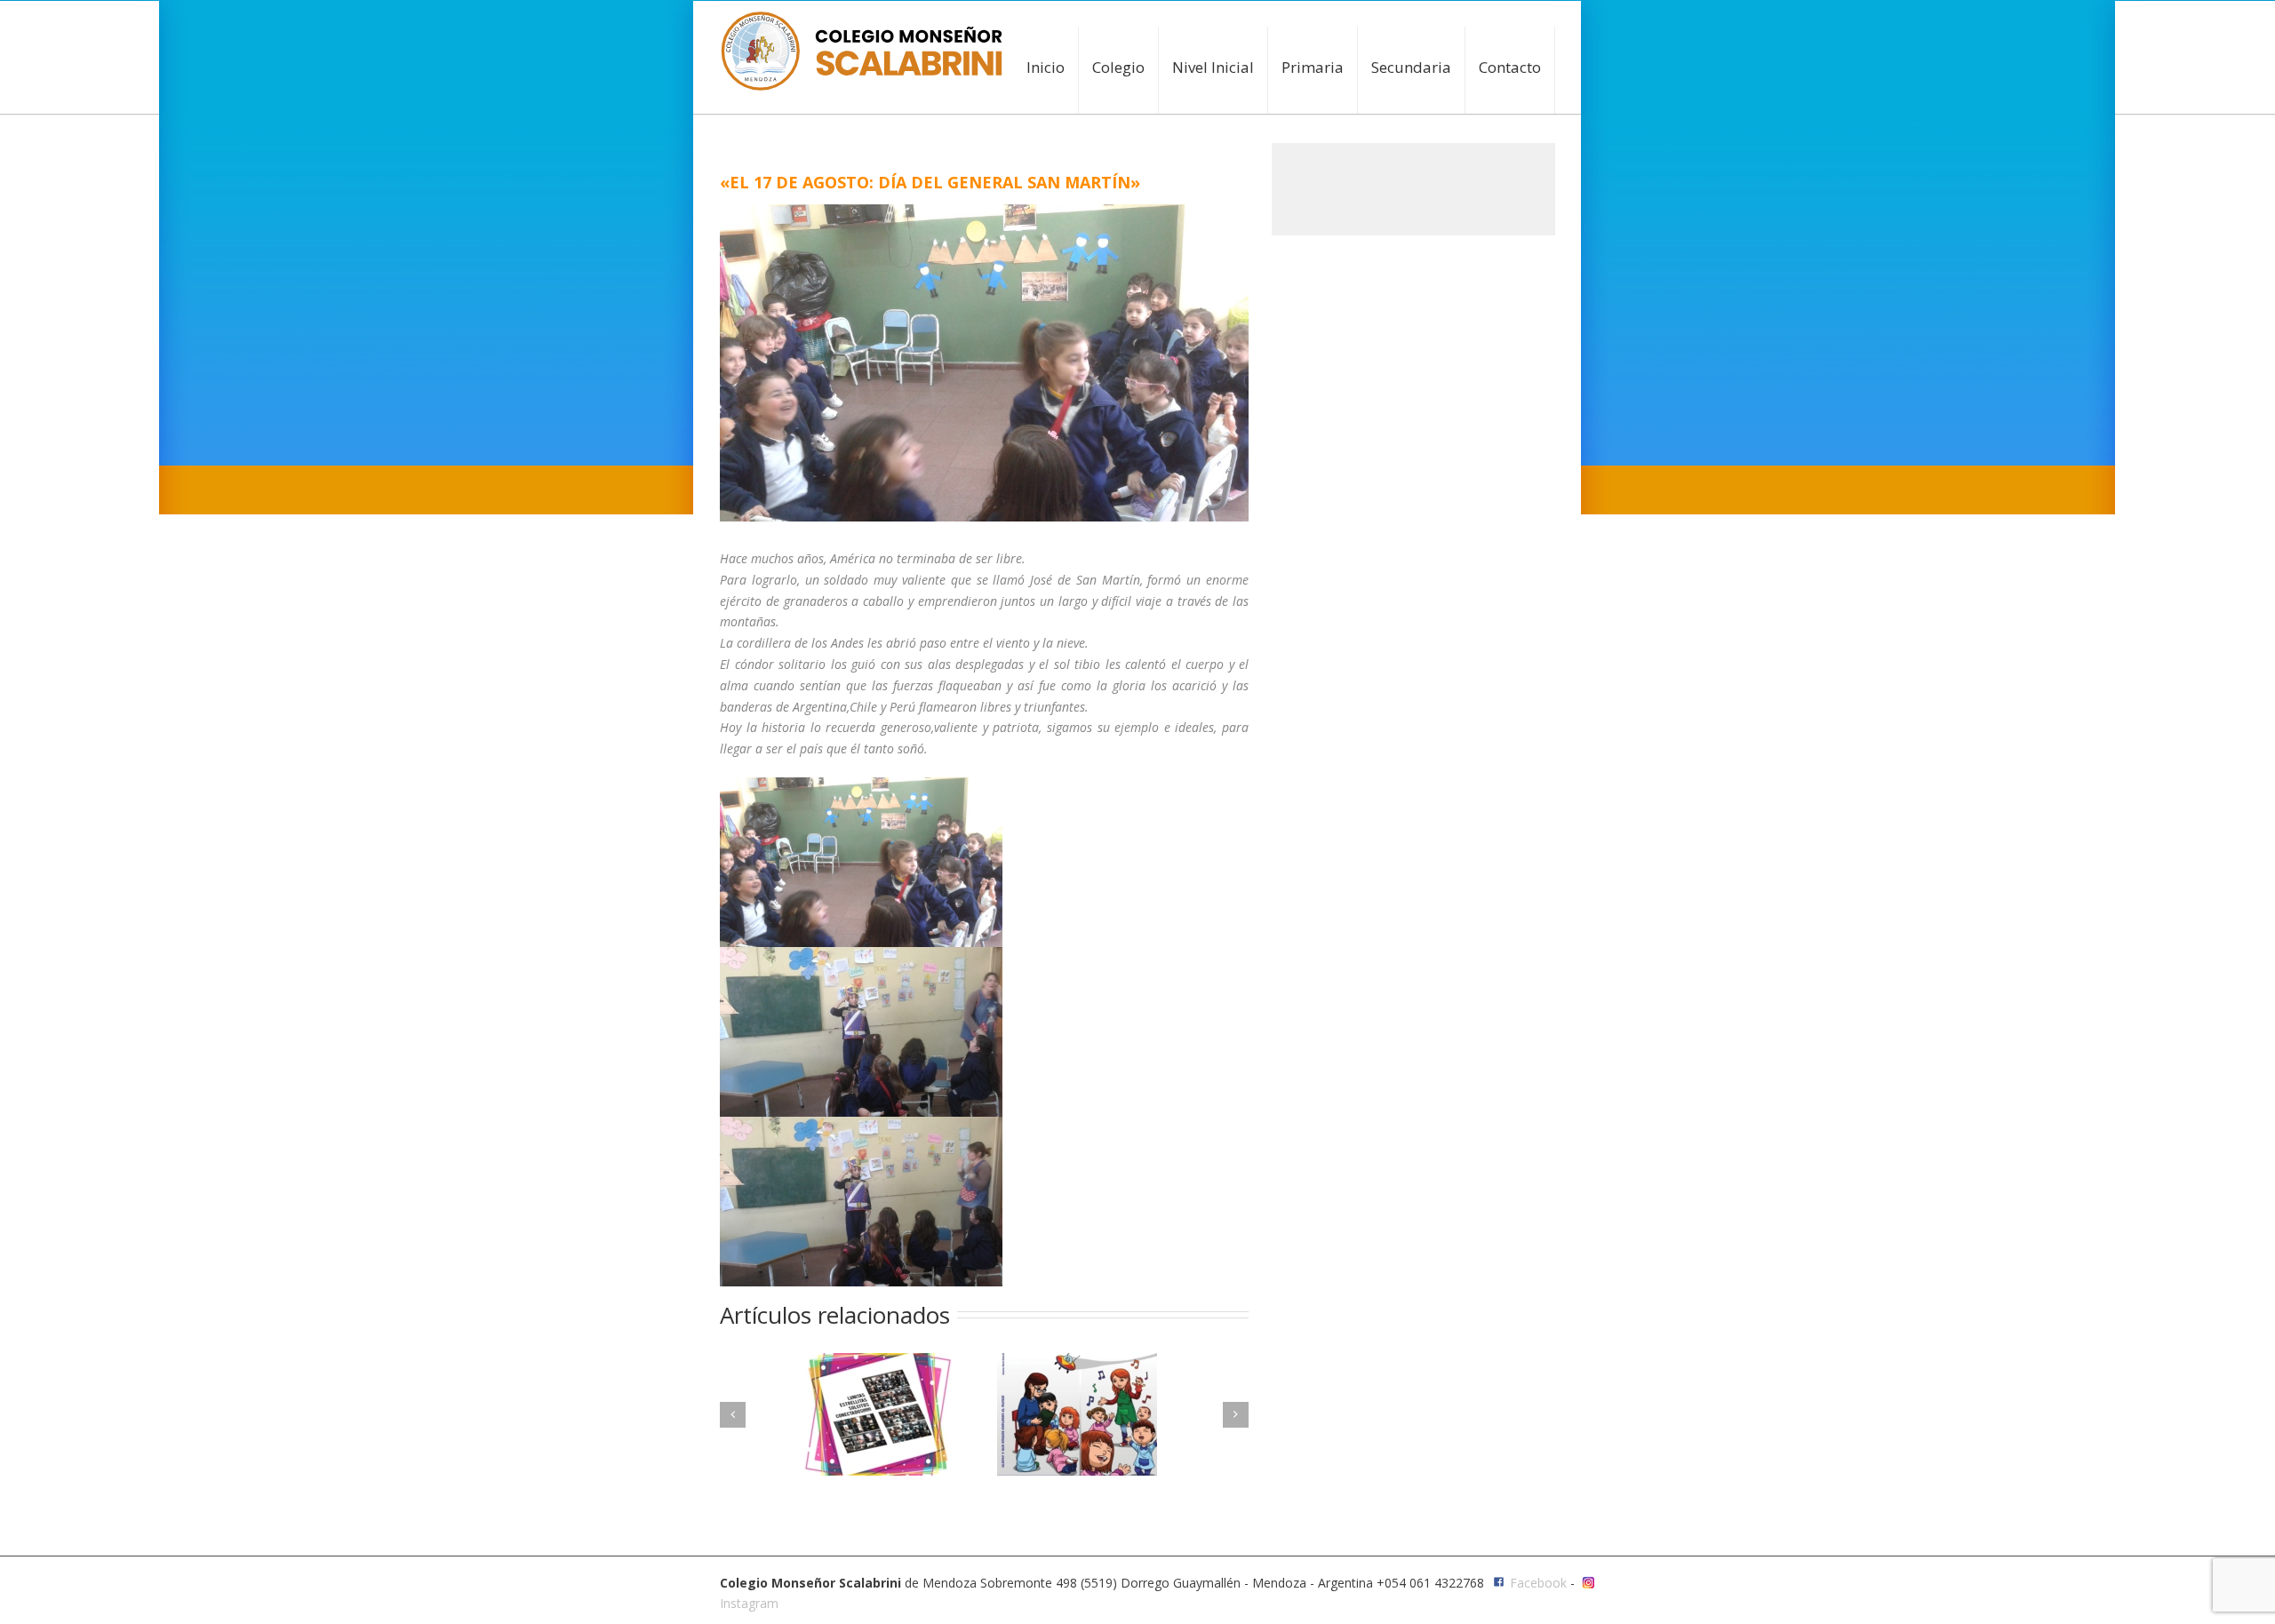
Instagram (749, 1603)
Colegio (1118, 67)
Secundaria (1411, 67)
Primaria (1313, 67)
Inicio (1046, 67)
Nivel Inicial (1213, 67)
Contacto (1510, 67)
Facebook (1538, 1583)
